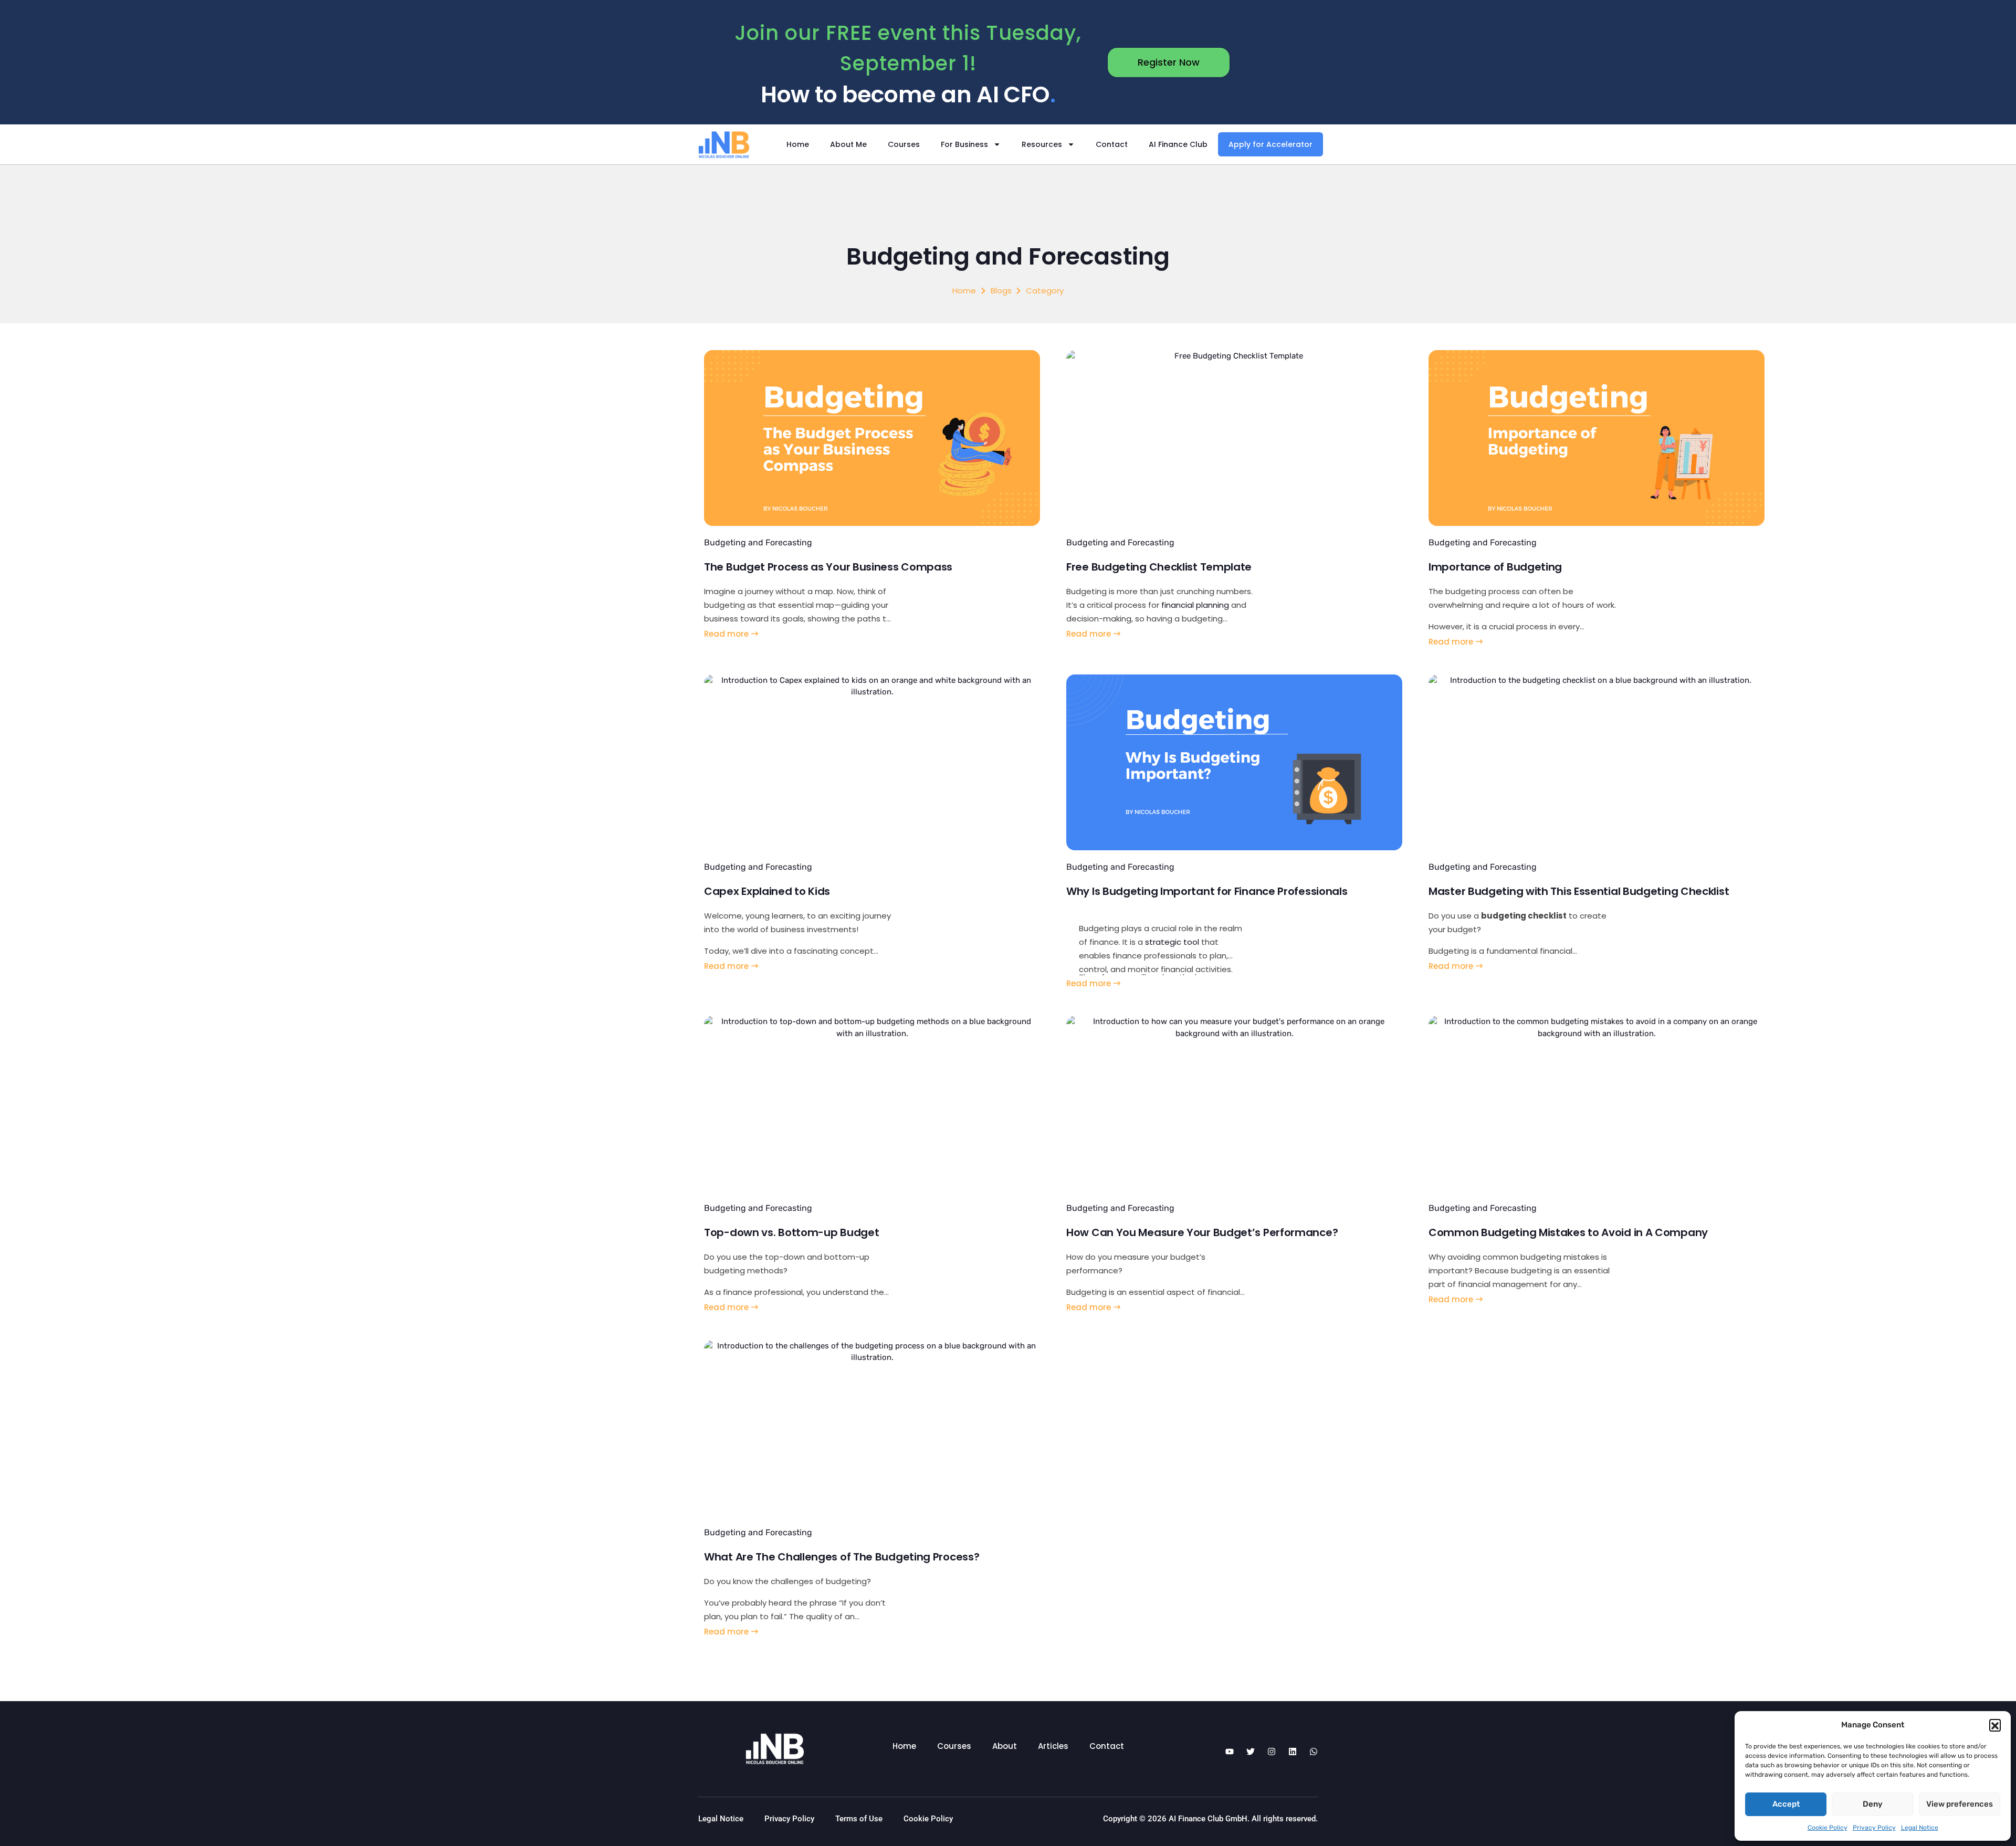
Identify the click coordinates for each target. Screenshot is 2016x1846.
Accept (1786, 1804)
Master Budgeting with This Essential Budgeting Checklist (1579, 891)
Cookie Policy (1828, 1828)
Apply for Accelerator (1270, 144)
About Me (848, 144)
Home (798, 144)
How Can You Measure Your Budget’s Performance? (1202, 1232)
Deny (1873, 1804)
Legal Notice (1920, 1828)
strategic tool (1172, 942)
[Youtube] (1230, 1752)
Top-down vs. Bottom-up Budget (791, 1232)
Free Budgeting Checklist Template (1159, 567)
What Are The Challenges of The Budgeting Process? (842, 1557)
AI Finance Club (1178, 144)
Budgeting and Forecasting (758, 542)
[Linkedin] (1293, 1752)
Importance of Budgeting (1495, 567)
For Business (964, 144)
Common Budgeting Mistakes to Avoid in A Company (1568, 1232)
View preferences (1960, 1804)
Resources (1042, 144)
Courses (904, 144)
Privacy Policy (1874, 1828)
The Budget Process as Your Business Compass (828, 567)
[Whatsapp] (1314, 1752)
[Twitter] (1251, 1752)
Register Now (1169, 62)
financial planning (1195, 605)
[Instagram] (1272, 1752)
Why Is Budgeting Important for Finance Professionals (1207, 891)
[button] (1995, 1725)
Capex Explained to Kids (767, 891)
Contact (1112, 144)
